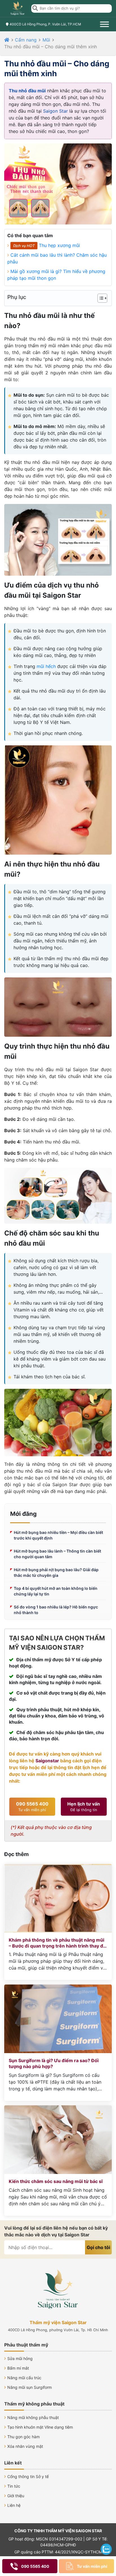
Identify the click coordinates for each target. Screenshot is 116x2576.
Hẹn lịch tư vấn (84, 1807)
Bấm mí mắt (18, 2368)
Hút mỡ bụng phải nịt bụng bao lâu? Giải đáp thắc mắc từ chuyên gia (56, 1572)
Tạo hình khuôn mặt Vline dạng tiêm (40, 2427)
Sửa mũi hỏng (20, 2358)
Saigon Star (55, 111)
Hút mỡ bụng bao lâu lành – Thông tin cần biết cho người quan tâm (57, 1554)
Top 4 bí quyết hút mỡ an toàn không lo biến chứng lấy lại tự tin (56, 1591)
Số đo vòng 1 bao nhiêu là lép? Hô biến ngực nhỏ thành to (56, 1610)
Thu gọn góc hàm (24, 2437)
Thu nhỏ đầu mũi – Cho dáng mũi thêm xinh (51, 47)
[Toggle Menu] (104, 24)
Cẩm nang (26, 40)
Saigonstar (47, 1761)
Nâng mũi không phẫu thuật (33, 2417)
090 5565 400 (32, 1807)
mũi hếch (46, 666)
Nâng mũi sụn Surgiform (30, 2387)
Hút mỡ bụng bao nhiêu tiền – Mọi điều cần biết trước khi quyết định (58, 1535)
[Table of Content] (102, 298)
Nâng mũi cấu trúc (24, 2378)
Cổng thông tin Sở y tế (28, 2476)
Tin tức (14, 2486)
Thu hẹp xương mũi (59, 245)
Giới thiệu (16, 2496)
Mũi (46, 40)
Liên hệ (14, 2505)
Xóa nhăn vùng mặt (25, 2446)
